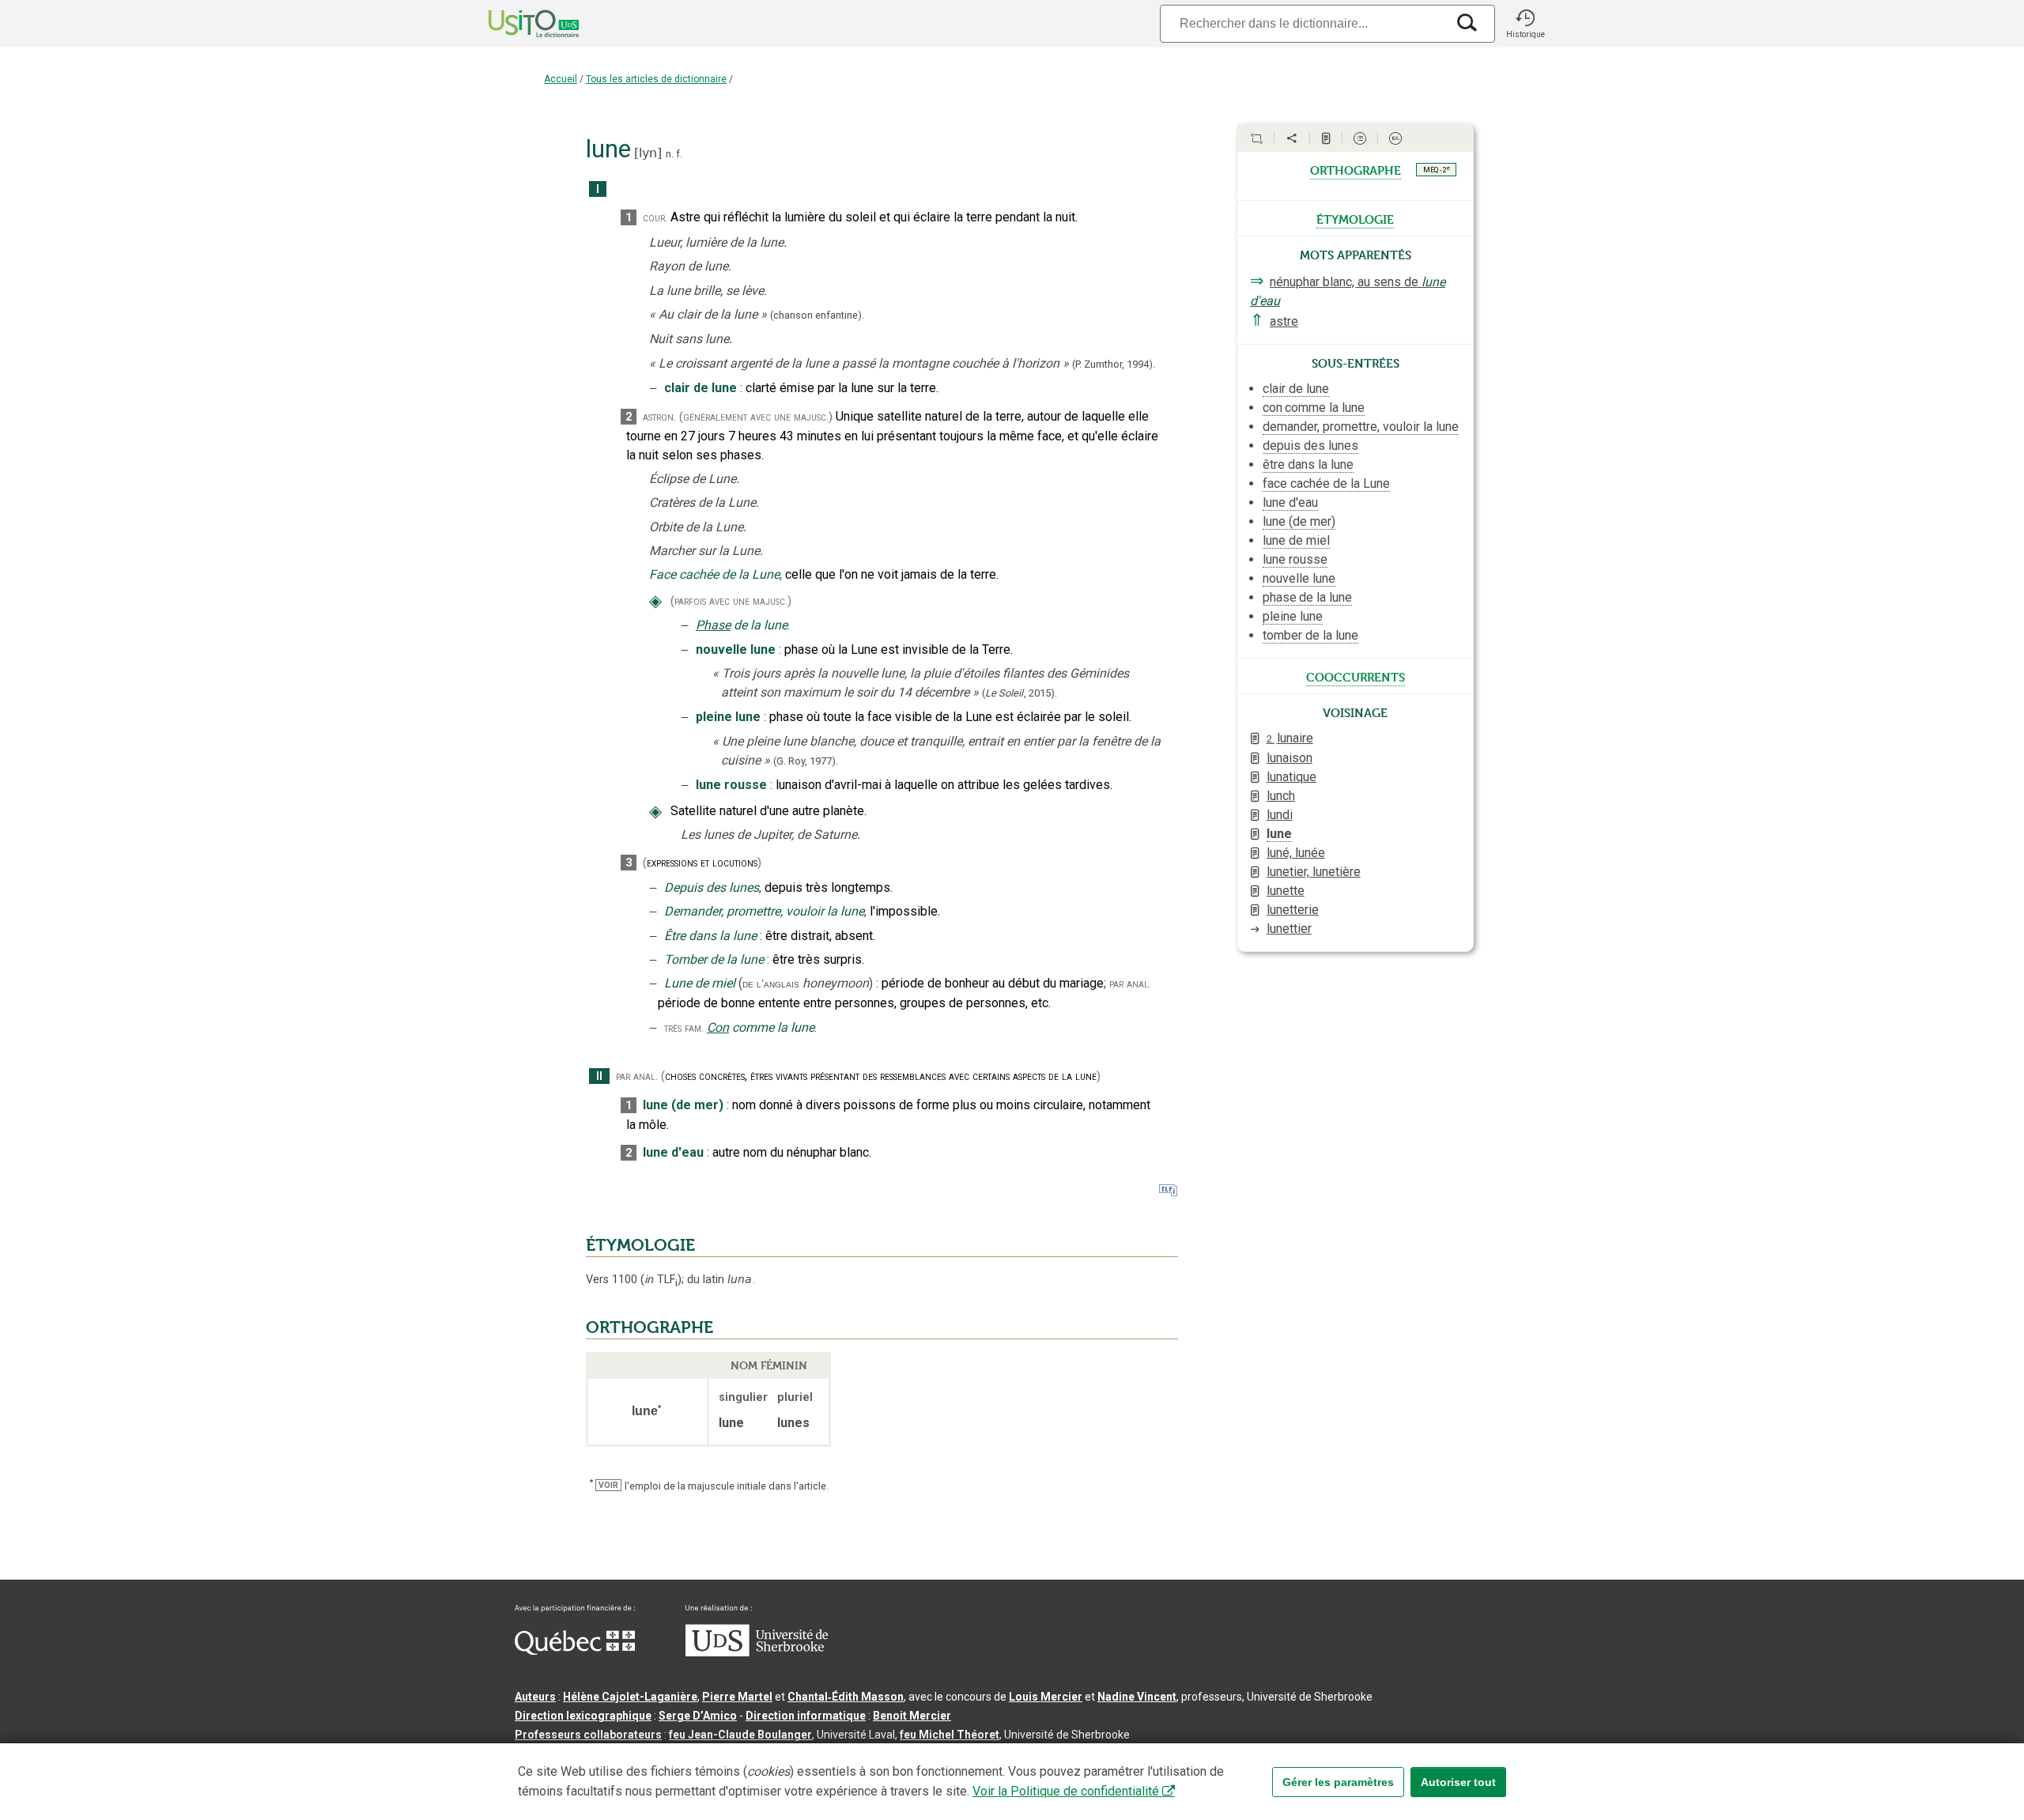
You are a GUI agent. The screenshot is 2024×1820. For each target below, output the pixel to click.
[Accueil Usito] (516, 24)
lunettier (1289, 929)
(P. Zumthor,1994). (1114, 364)
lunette (1286, 891)
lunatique (1291, 777)
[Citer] (1256, 138)
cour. (655, 218)
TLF (661, 1280)
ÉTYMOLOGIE (640, 1245)
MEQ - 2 (1437, 169)
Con (718, 1027)
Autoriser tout (1458, 1782)
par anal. (1130, 984)
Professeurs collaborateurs (588, 1735)
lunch (1281, 796)
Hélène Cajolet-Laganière (630, 1697)
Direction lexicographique (583, 1716)
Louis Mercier (1046, 1697)
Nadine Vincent (1137, 1697)
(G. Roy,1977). (806, 761)
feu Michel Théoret (950, 1735)
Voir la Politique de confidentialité (1066, 1791)
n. (670, 154)
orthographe (1356, 169)
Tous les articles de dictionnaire (656, 79)
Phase (713, 625)
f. (679, 154)
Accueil (561, 79)
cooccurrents (1356, 676)
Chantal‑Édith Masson (846, 1697)
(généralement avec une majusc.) (756, 417)
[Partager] (1292, 138)
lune (1279, 834)
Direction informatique (806, 1716)
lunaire (1290, 738)
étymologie (1355, 218)
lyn (648, 153)
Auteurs (535, 1697)
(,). (1020, 693)
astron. (659, 417)
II (599, 1076)
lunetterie (1293, 910)
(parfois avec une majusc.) (731, 601)
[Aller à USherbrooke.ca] (757, 1652)
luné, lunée (1296, 853)
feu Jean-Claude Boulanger (740, 1735)
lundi (1280, 815)
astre (1284, 321)
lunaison (1290, 758)
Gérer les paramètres (1338, 1782)
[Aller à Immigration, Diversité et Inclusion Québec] (575, 1651)
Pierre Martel (737, 1697)
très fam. (684, 1028)
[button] (1525, 24)
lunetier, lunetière (1314, 872)
